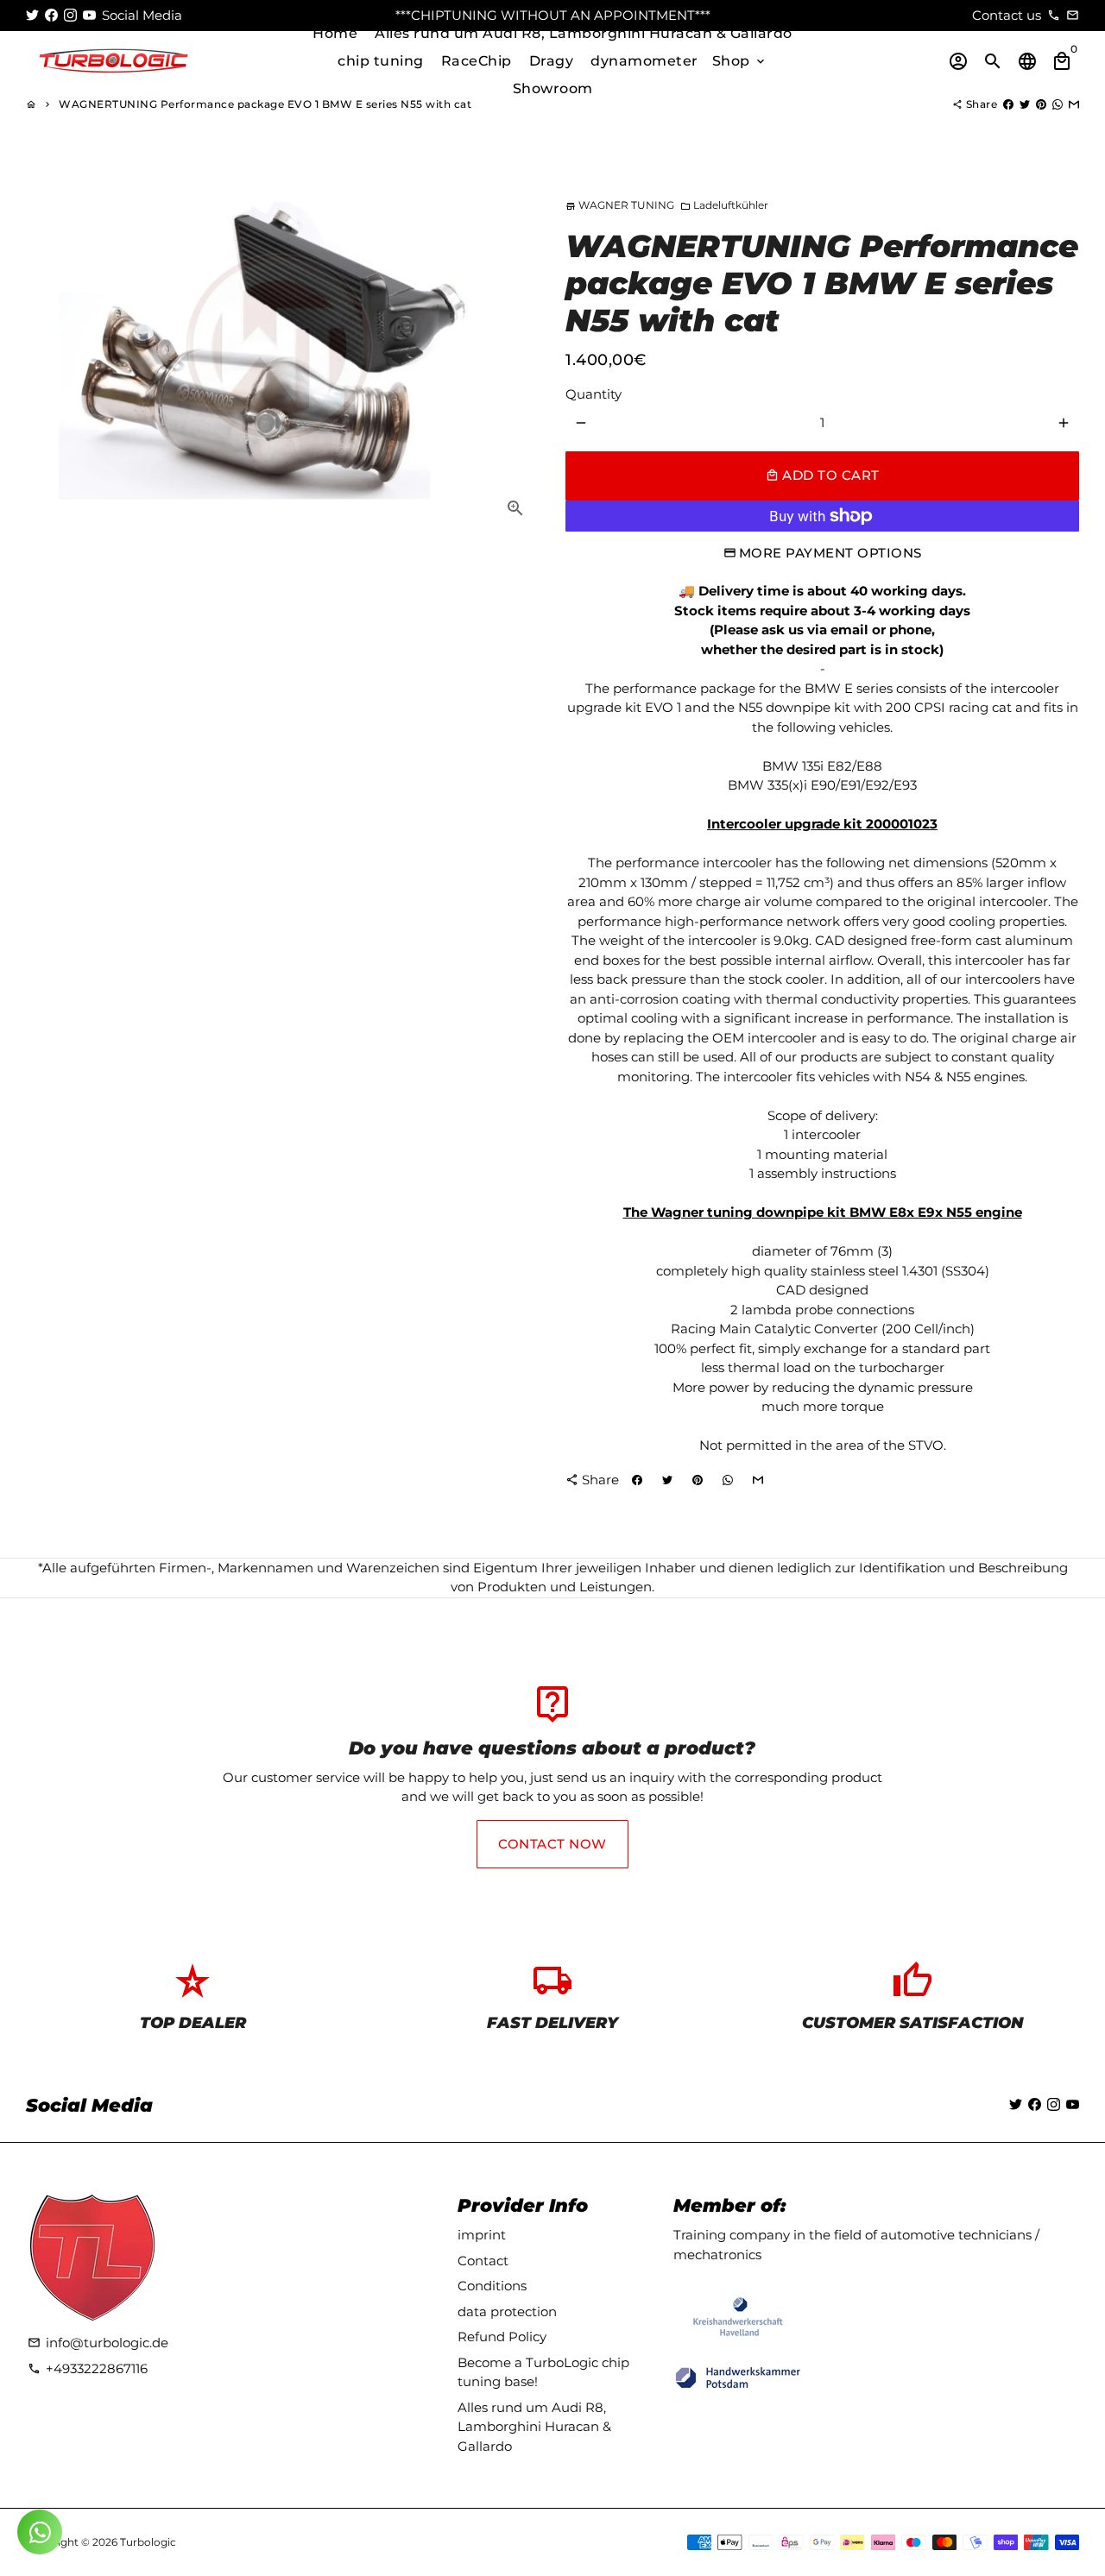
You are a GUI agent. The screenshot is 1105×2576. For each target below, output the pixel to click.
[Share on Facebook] (1008, 104)
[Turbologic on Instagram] (70, 15)
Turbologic (148, 2542)
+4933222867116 (88, 2368)
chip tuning (381, 61)
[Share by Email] (1074, 104)
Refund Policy (502, 2337)
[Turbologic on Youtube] (89, 15)
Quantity (594, 394)
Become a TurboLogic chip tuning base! (543, 2372)
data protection (507, 2311)
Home (335, 33)
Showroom (553, 88)
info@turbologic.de (98, 2343)
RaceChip (477, 61)
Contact (483, 2261)
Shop (740, 61)
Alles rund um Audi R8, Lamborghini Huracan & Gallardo (584, 33)
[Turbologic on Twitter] (32, 15)
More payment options (830, 553)
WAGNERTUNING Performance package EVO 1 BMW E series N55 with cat (265, 104)
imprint (482, 2235)
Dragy (552, 61)
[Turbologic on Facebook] (51, 15)
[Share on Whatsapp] (1058, 104)
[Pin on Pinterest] (1041, 104)
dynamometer (644, 61)
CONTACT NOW (552, 1844)
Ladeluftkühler (724, 205)
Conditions (492, 2286)
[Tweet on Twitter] (1025, 104)
